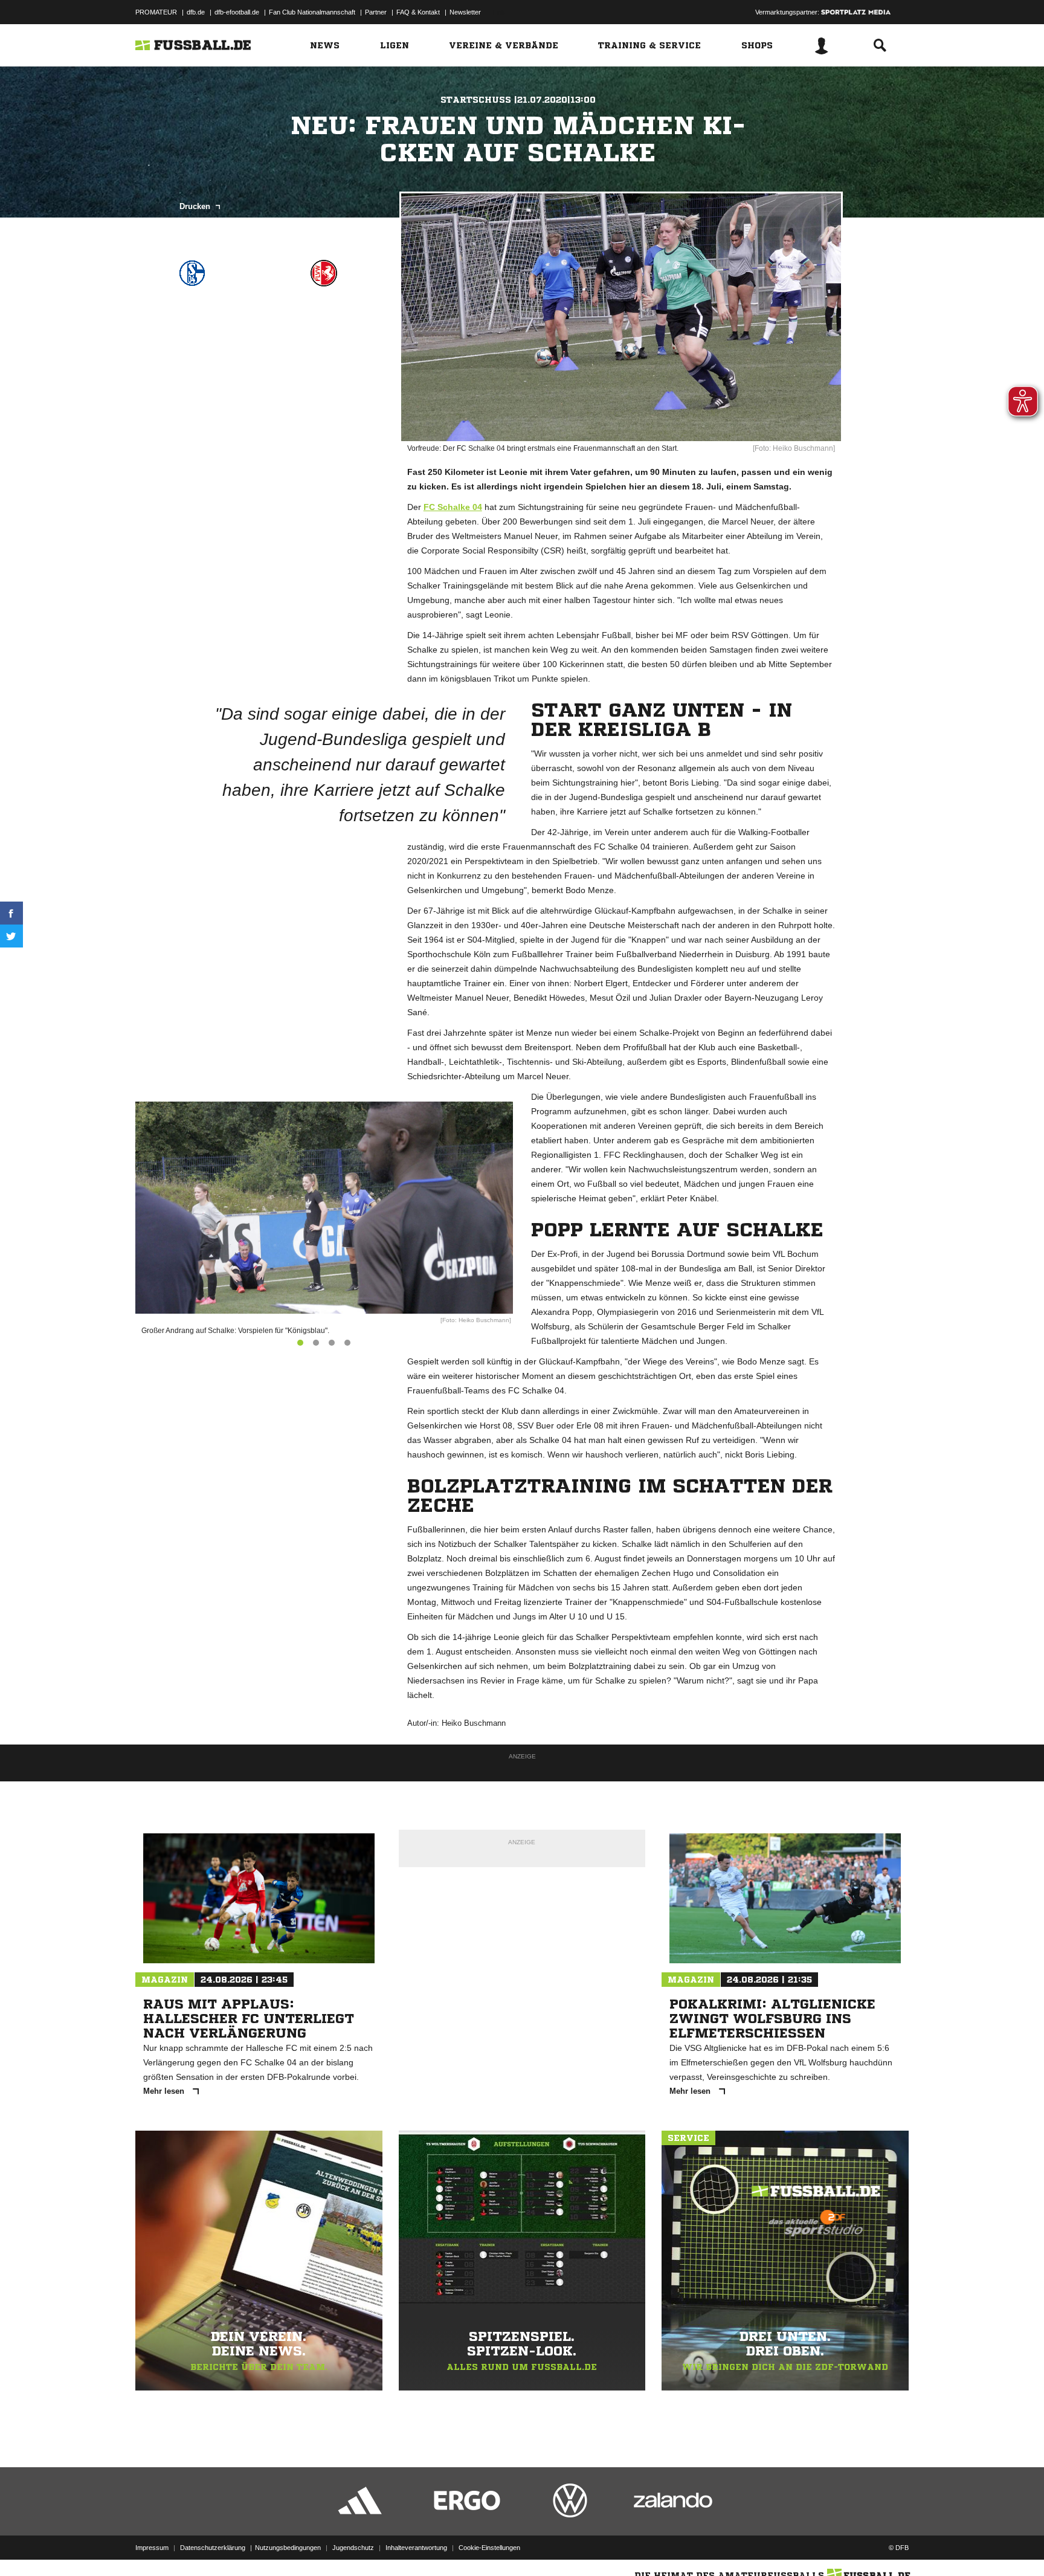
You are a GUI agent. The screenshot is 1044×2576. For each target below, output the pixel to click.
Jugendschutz (353, 2548)
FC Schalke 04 (453, 507)
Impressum (152, 2548)
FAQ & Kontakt (418, 12)
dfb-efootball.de (237, 12)
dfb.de (196, 12)
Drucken (196, 206)
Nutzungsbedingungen (288, 2548)
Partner (376, 12)
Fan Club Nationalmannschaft (312, 12)
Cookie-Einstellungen (489, 2548)
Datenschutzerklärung (213, 2548)
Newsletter (465, 12)
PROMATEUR (156, 12)
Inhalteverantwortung (416, 2548)
